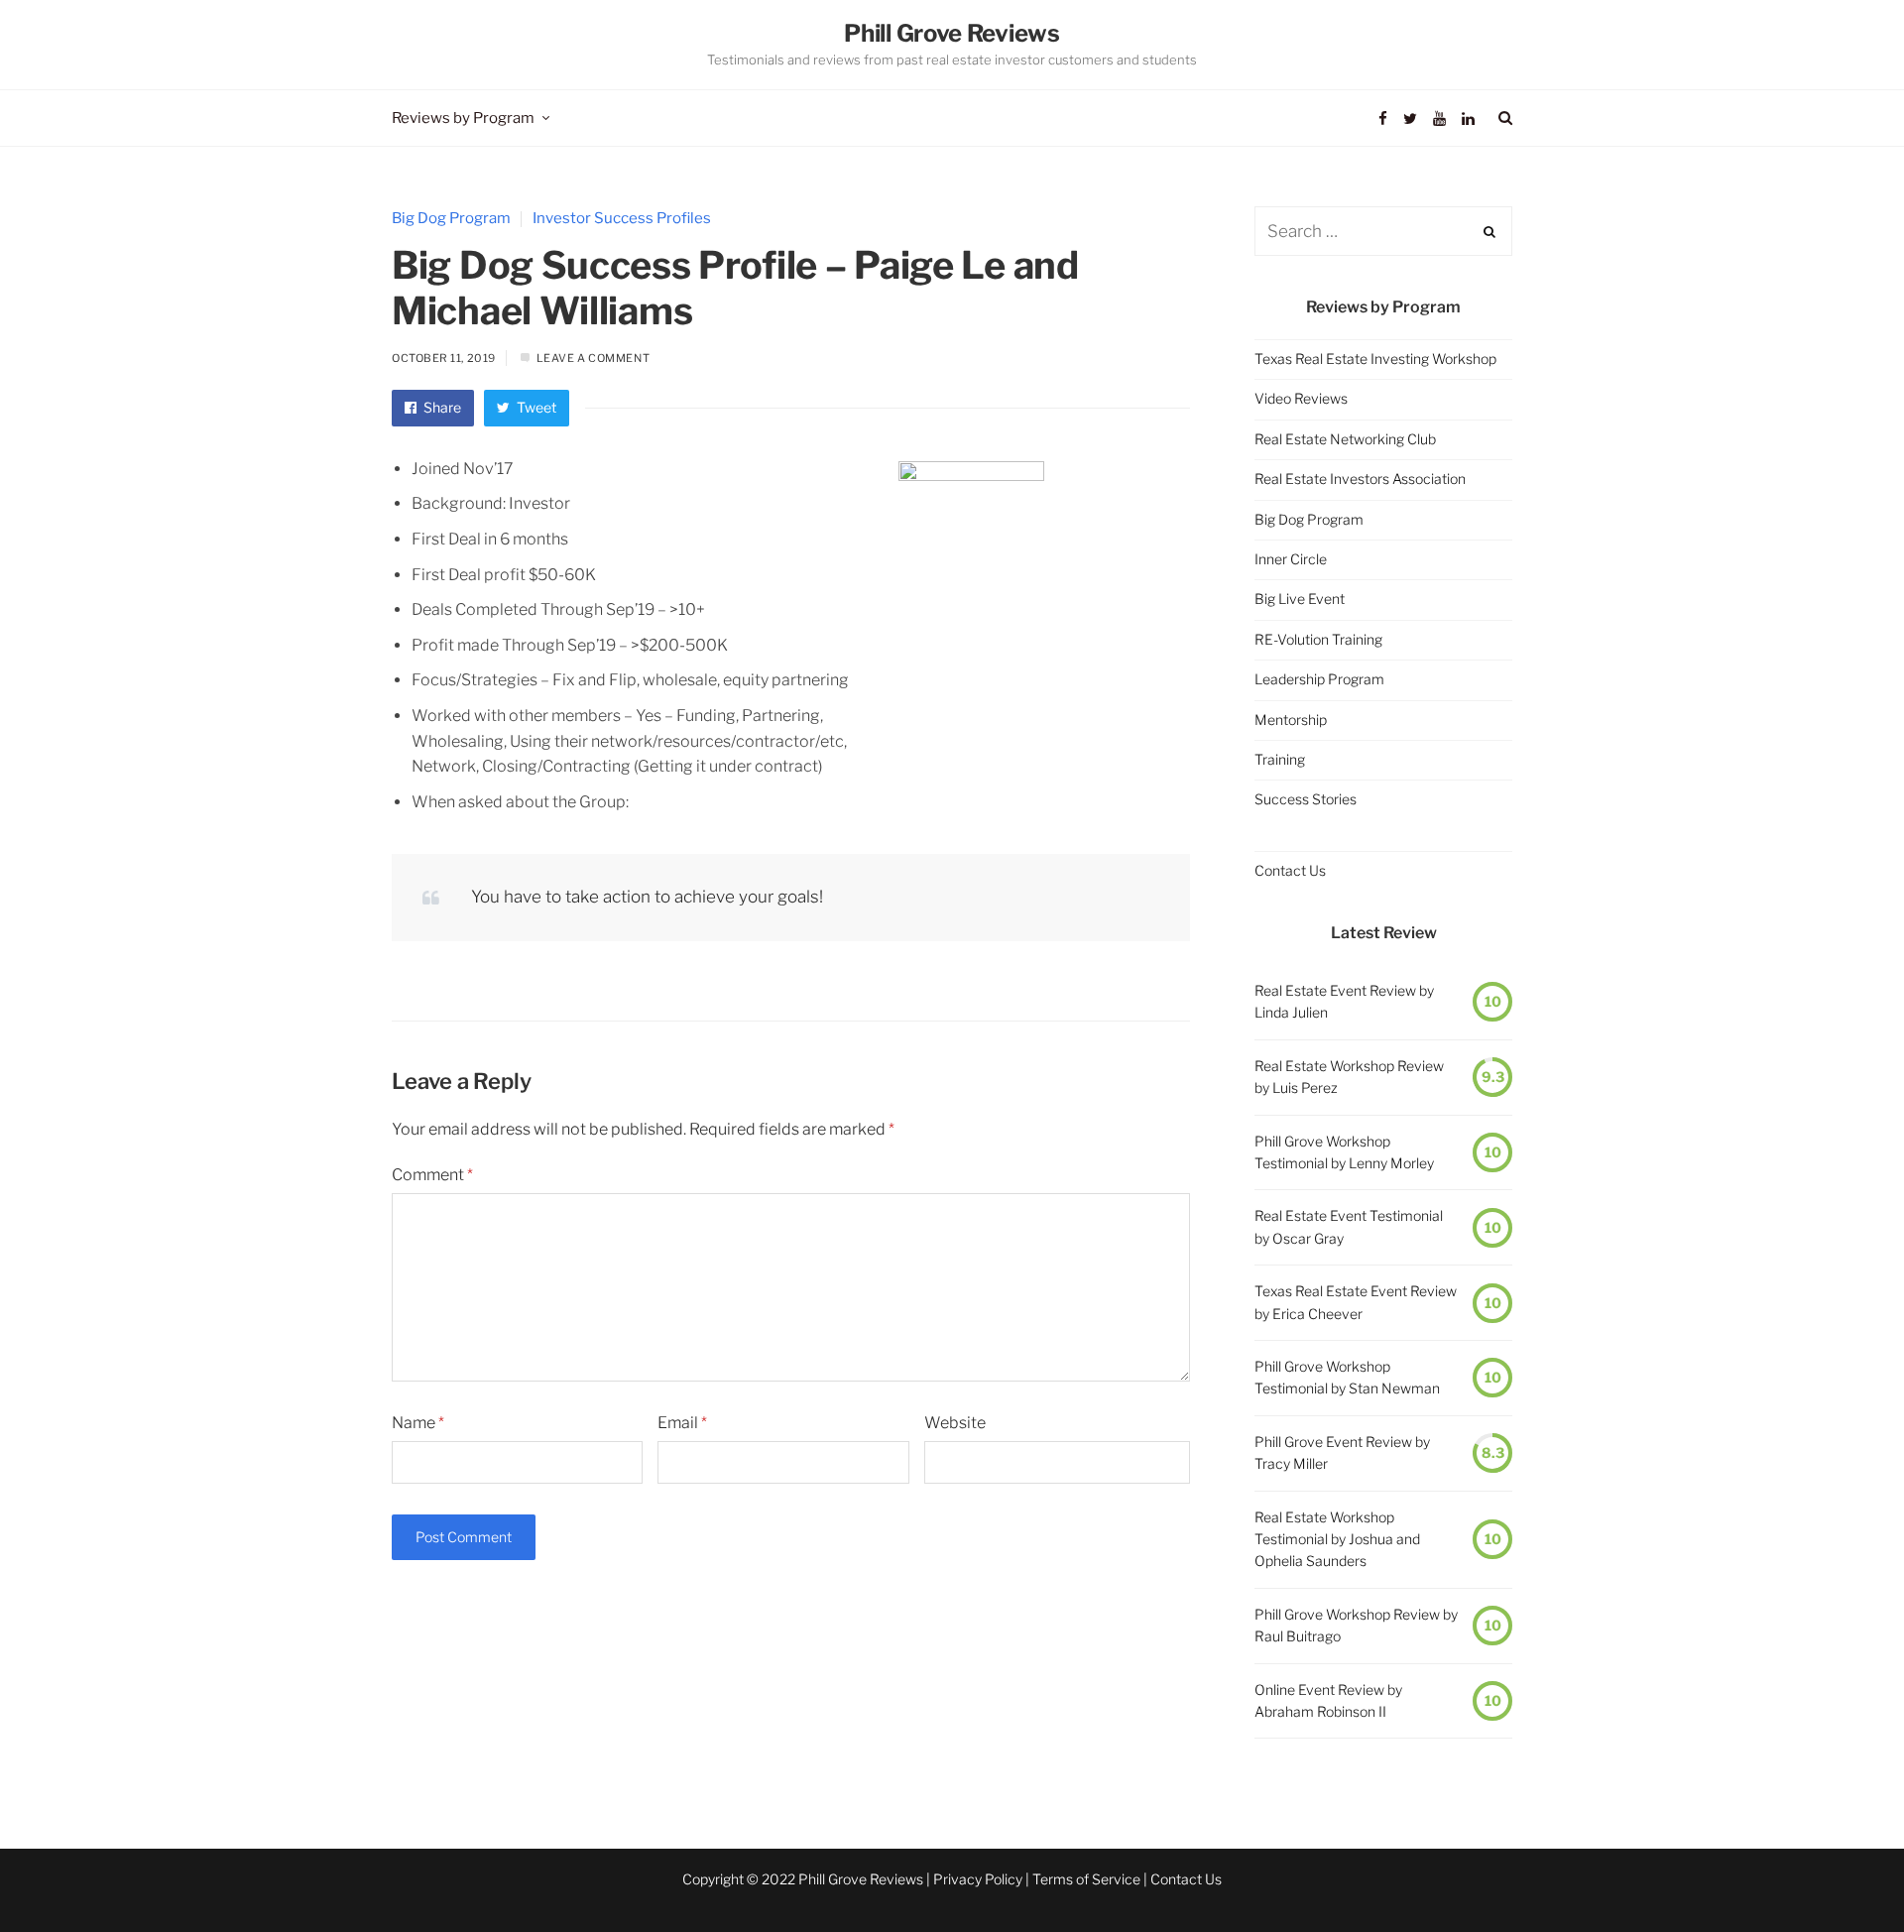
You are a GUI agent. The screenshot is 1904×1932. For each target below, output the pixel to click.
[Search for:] (1383, 232)
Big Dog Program (451, 218)
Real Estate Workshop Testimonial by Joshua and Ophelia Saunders (1337, 1539)
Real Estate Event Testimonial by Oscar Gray (1349, 1226)
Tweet (535, 407)
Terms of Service (1086, 1879)
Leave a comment (593, 358)
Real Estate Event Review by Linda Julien (1344, 1001)
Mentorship (1291, 720)
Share (441, 407)
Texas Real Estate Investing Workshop (1375, 359)
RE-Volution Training (1318, 639)
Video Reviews (1301, 398)
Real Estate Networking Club (1345, 439)
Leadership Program (1319, 679)
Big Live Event (1300, 599)
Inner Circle (1291, 559)
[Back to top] (1841, 1873)
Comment (432, 1175)
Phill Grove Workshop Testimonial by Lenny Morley (1344, 1152)
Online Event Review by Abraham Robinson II (1328, 1700)
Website (955, 1423)
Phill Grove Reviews (952, 33)
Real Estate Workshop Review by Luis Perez (1349, 1077)
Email (682, 1423)
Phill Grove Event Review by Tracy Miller (1342, 1452)
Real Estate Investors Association (1360, 479)
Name (418, 1423)
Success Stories (1306, 799)
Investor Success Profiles (622, 218)
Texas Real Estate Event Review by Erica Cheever (1356, 1302)
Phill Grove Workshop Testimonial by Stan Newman (1347, 1377)
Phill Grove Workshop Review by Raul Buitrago (1356, 1625)
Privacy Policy (978, 1879)
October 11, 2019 (444, 358)
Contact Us (1290, 870)
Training (1280, 759)
